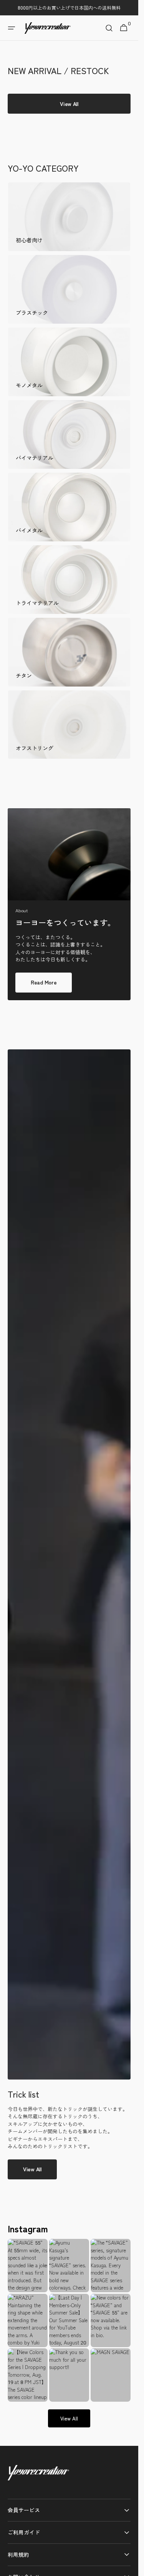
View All (32, 2169)
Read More (44, 982)
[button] (12, 28)
